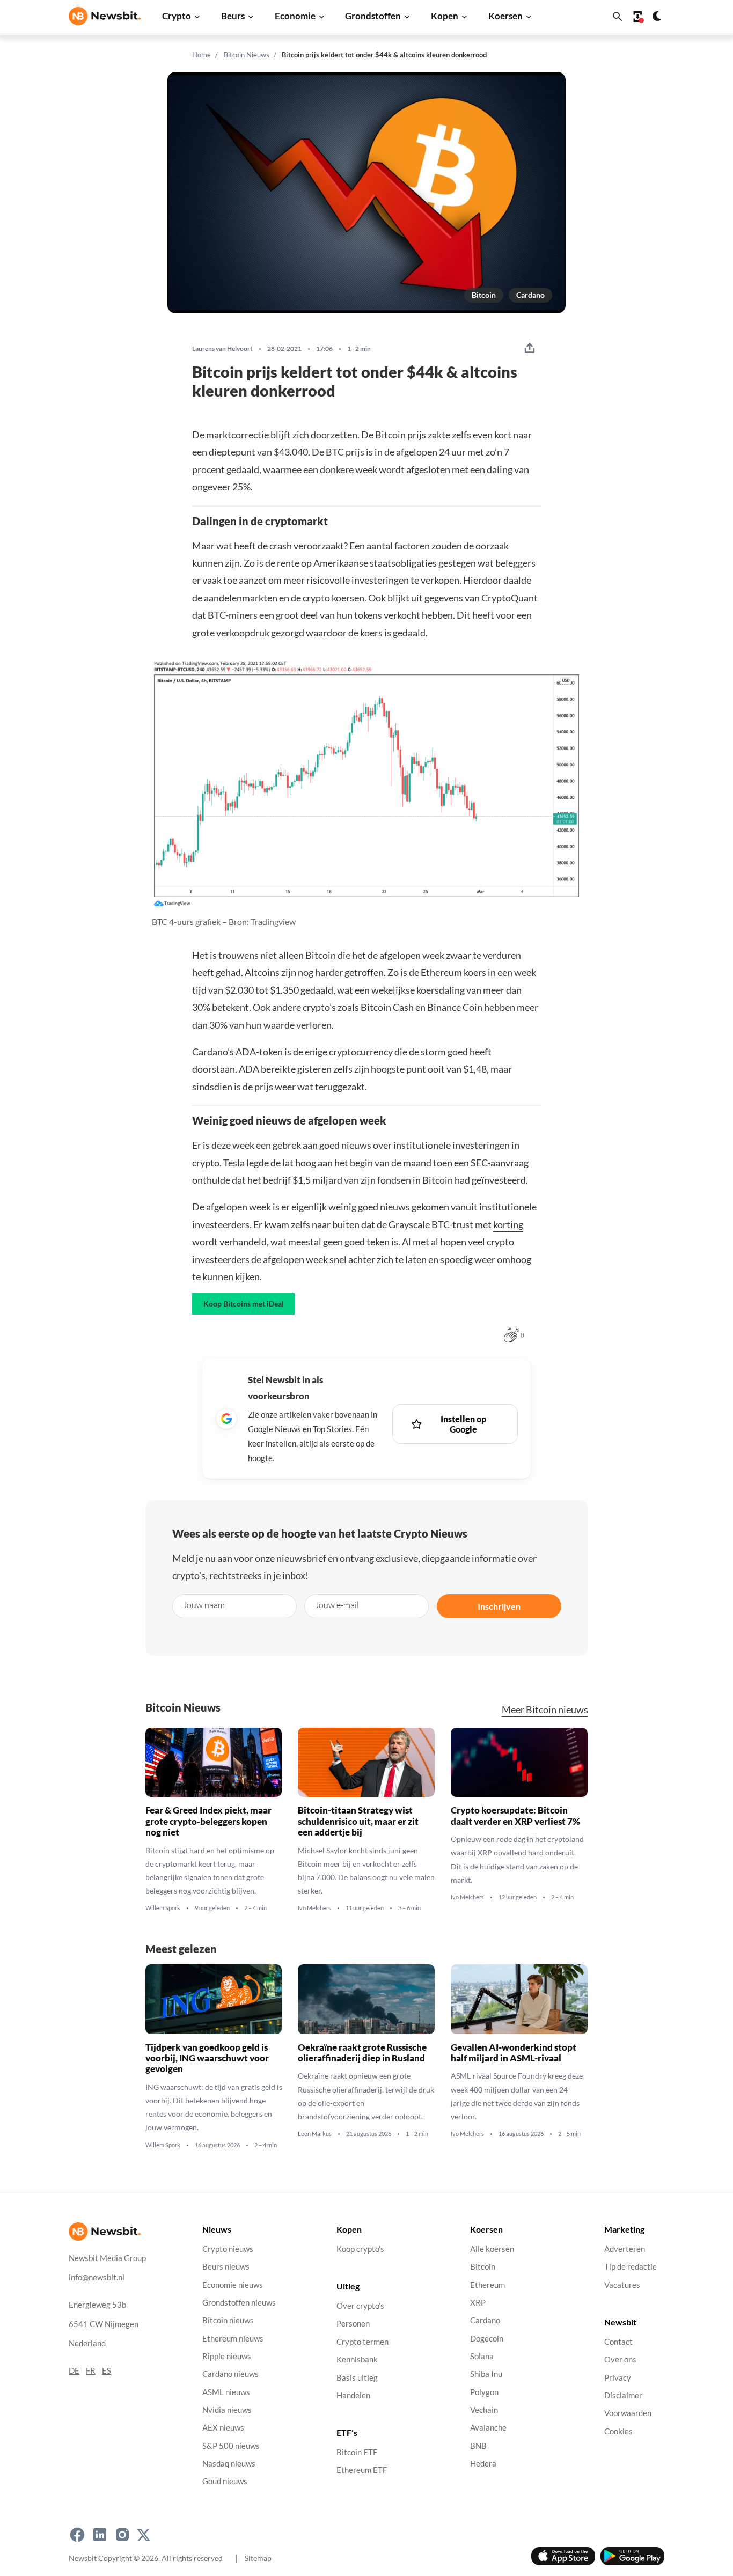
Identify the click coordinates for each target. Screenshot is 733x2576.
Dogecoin (487, 2339)
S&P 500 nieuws (231, 2446)
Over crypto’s (360, 2306)
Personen (353, 2324)
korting (508, 1224)
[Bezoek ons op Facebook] (77, 2535)
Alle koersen (492, 2249)
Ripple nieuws (227, 2356)
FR (91, 2371)
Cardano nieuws (230, 2375)
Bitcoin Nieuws (247, 55)
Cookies (618, 2431)
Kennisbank (357, 2360)
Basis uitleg (357, 2378)
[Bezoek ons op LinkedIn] (100, 2535)
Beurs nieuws (226, 2267)
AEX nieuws (223, 2428)
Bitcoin (484, 295)
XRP (478, 2303)
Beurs (233, 16)
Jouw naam (204, 1605)
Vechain (484, 2410)
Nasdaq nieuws (229, 2464)
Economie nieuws (233, 2285)
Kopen (445, 16)
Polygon (484, 2392)
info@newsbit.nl (97, 2277)
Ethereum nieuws (233, 2339)
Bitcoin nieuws (228, 2321)
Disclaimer (623, 2395)
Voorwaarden (628, 2414)
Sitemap (258, 2558)
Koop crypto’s (360, 2249)
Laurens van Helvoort (222, 349)
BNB (478, 2446)
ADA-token (259, 1052)
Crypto (177, 16)
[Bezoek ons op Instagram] (122, 2535)
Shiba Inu (486, 2375)
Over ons (620, 2360)
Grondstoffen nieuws (239, 2303)
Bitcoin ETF (357, 2453)
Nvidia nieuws (227, 2410)
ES (107, 2371)
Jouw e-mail (337, 1605)
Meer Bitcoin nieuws (545, 1710)
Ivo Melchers (314, 1908)
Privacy (618, 2378)
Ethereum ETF (362, 2471)
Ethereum (488, 2285)
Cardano (530, 295)
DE (74, 2371)
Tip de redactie (631, 2267)
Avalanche (488, 2428)
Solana (482, 2356)
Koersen (505, 16)
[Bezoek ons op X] (144, 2535)
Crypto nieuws (228, 2249)
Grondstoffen (373, 16)
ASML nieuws (226, 2392)
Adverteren (625, 2249)
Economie (295, 16)
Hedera (483, 2464)
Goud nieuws (225, 2482)
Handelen (353, 2395)
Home (201, 55)
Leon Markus (315, 2134)
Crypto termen (362, 2342)
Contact (618, 2342)
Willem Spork (163, 1908)
